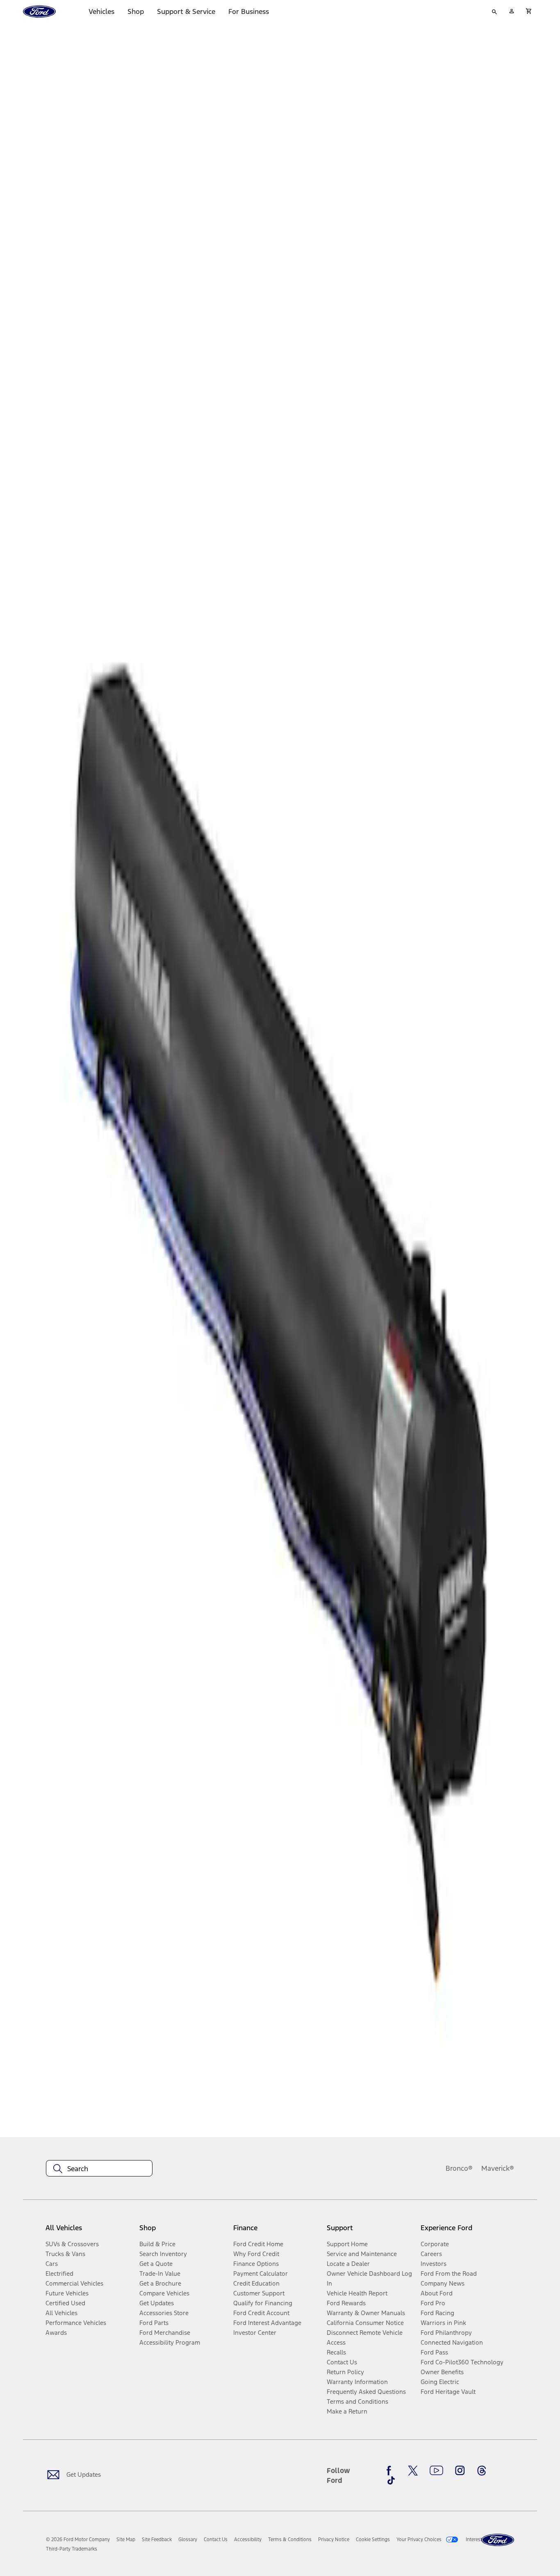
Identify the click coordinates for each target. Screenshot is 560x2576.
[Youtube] (436, 2471)
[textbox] (99, 2169)
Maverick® (498, 2168)
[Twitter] (413, 2471)
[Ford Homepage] (498, 2540)
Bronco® (459, 2168)
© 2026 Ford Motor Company (78, 2539)
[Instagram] (460, 2471)
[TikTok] (391, 2480)
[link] (126, 2539)
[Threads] (482, 2471)
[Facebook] (391, 2471)
